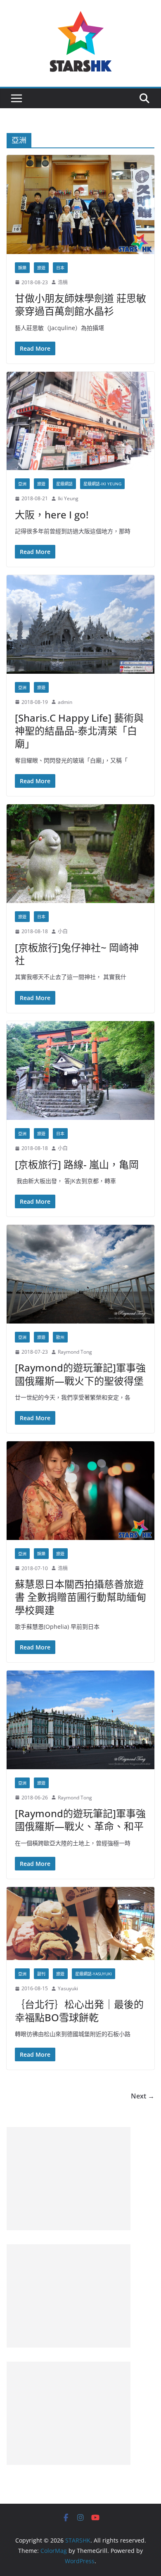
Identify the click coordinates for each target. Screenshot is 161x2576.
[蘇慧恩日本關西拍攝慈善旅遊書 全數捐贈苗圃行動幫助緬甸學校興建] (80, 1490)
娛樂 (22, 268)
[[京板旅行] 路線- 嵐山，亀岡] (80, 1071)
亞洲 (22, 484)
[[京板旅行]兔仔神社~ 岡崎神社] (80, 854)
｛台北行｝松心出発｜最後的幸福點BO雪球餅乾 (79, 2010)
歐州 (60, 1337)
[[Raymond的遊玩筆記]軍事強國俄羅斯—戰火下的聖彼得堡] (80, 1274)
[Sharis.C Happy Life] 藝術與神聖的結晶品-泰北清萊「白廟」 (79, 731)
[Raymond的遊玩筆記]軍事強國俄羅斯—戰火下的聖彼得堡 (80, 1374)
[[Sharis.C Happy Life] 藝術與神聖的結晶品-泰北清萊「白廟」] (80, 624)
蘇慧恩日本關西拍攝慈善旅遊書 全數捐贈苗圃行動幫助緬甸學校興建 (80, 1597)
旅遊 (41, 268)
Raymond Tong (75, 1352)
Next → (143, 2096)
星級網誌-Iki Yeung (102, 484)
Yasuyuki (68, 1988)
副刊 (41, 1974)
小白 (63, 931)
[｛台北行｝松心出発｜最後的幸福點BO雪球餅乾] (80, 1924)
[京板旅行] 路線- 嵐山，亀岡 (77, 1164)
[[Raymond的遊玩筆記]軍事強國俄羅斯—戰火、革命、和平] (80, 1720)
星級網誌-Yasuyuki (94, 1974)
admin (65, 702)
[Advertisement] (69, 2179)
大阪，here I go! (52, 514)
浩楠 (63, 282)
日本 (60, 268)
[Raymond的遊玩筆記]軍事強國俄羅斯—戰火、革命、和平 (80, 1820)
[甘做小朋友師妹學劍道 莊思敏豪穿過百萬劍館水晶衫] (80, 204)
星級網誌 (64, 484)
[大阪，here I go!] (80, 421)
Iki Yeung (68, 498)
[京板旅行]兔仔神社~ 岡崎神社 (77, 954)
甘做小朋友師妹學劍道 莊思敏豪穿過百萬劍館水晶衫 (80, 304)
